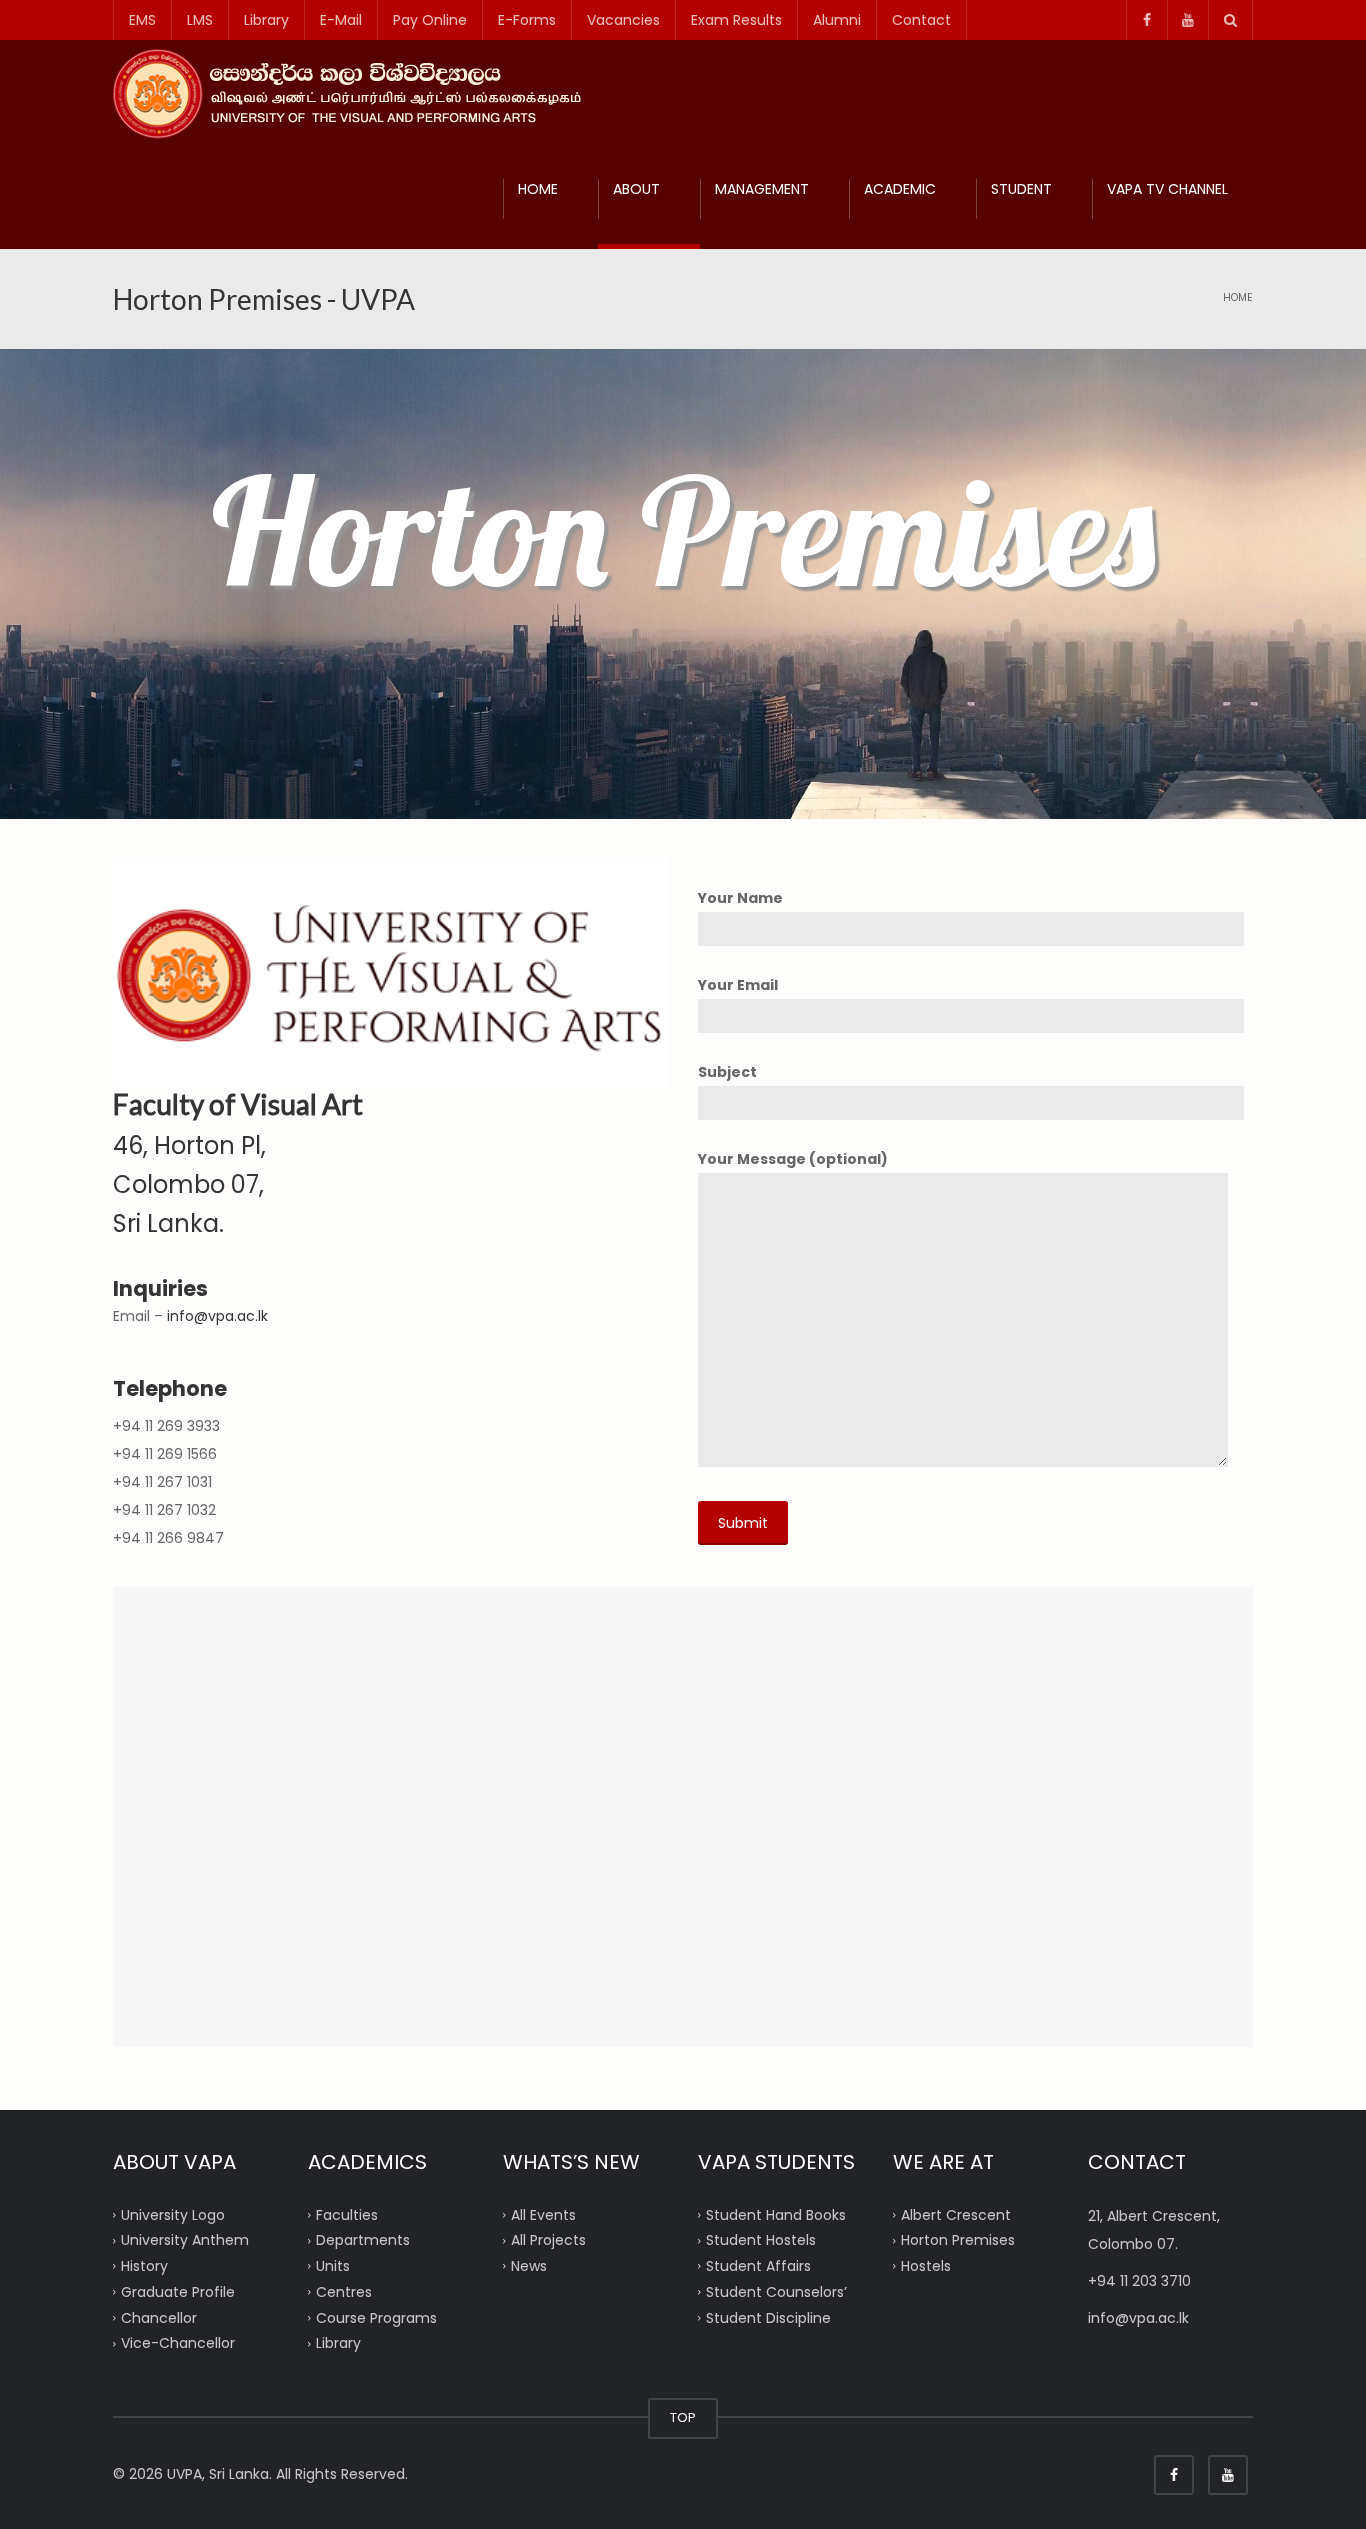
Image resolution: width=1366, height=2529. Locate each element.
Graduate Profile (178, 2291)
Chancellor (159, 2317)
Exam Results (736, 20)
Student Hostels (761, 2240)
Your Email (738, 985)
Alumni (837, 20)
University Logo (173, 2214)
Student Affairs (758, 2266)
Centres (344, 2291)
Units (333, 2266)
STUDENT (1021, 189)
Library (266, 20)
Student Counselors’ (776, 2291)
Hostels (926, 2266)
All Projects (548, 2240)
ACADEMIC (900, 189)
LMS (200, 20)
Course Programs (376, 2317)
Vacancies (623, 20)
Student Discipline (768, 2317)
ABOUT (636, 189)
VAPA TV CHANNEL (1167, 189)
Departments (363, 2240)
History (144, 2266)
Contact (921, 20)
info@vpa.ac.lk (217, 1316)
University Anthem (185, 2240)
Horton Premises (958, 2240)
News (529, 2266)
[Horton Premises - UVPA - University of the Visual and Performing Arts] (355, 93)
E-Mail (341, 20)
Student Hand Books (776, 2214)
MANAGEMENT (762, 189)
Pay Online (430, 20)
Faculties (347, 2214)
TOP (683, 2417)
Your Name (740, 898)
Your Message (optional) (793, 1159)
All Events (543, 2214)
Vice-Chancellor (178, 2343)
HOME (538, 189)
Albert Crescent (956, 2214)
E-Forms (527, 20)
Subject (727, 1072)
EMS (142, 20)
